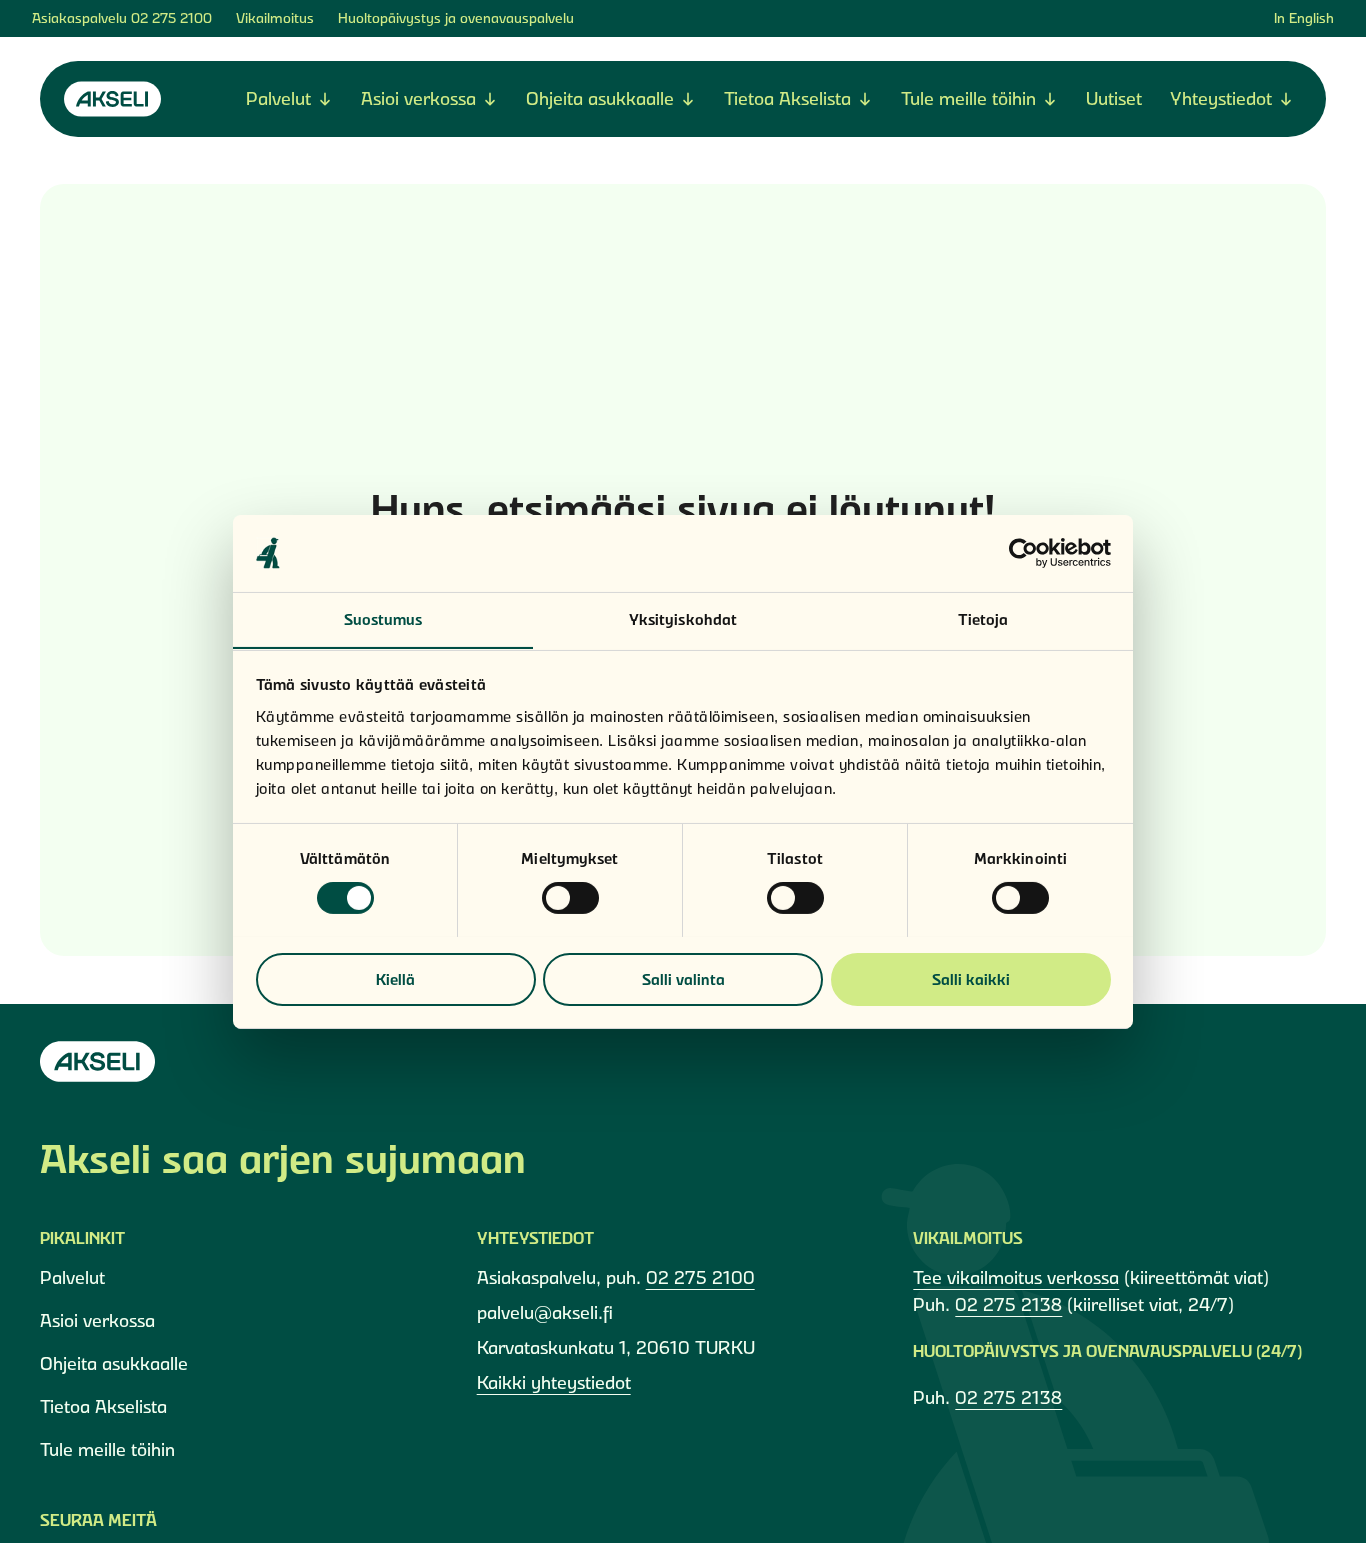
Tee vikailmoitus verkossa (1016, 1277)
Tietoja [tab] (983, 618)
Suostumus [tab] (383, 618)
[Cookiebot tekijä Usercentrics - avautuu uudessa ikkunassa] (1023, 553)
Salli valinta (683, 978)
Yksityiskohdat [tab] (683, 618)
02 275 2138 (1008, 1304)
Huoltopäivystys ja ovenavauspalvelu (456, 18)
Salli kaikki (971, 978)
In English (1304, 18)
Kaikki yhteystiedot (554, 1382)
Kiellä (395, 978)
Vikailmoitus (275, 18)
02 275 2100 (171, 18)
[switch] (570, 898)
